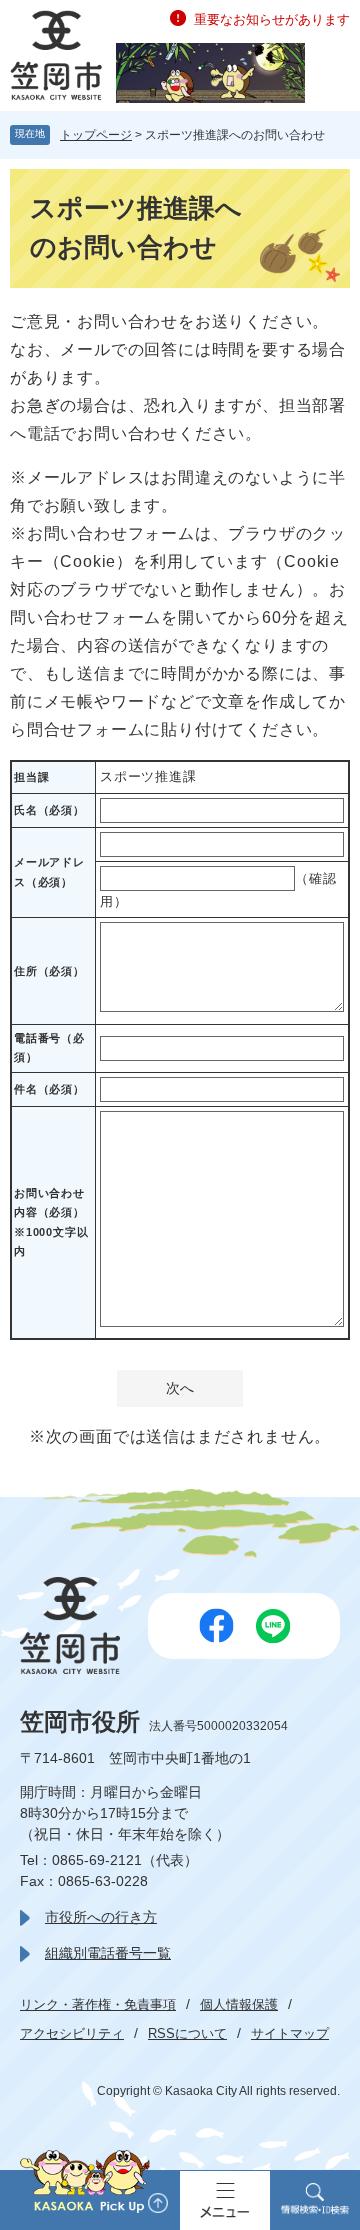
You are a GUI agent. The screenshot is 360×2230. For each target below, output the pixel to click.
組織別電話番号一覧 (108, 1953)
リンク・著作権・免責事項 (98, 2004)
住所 (49, 971)
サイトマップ (290, 2033)
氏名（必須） (49, 810)
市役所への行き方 (101, 1917)
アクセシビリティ (72, 2033)
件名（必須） (49, 1089)
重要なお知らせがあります (272, 19)
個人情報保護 (239, 2004)
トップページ (96, 135)
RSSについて (187, 2033)
